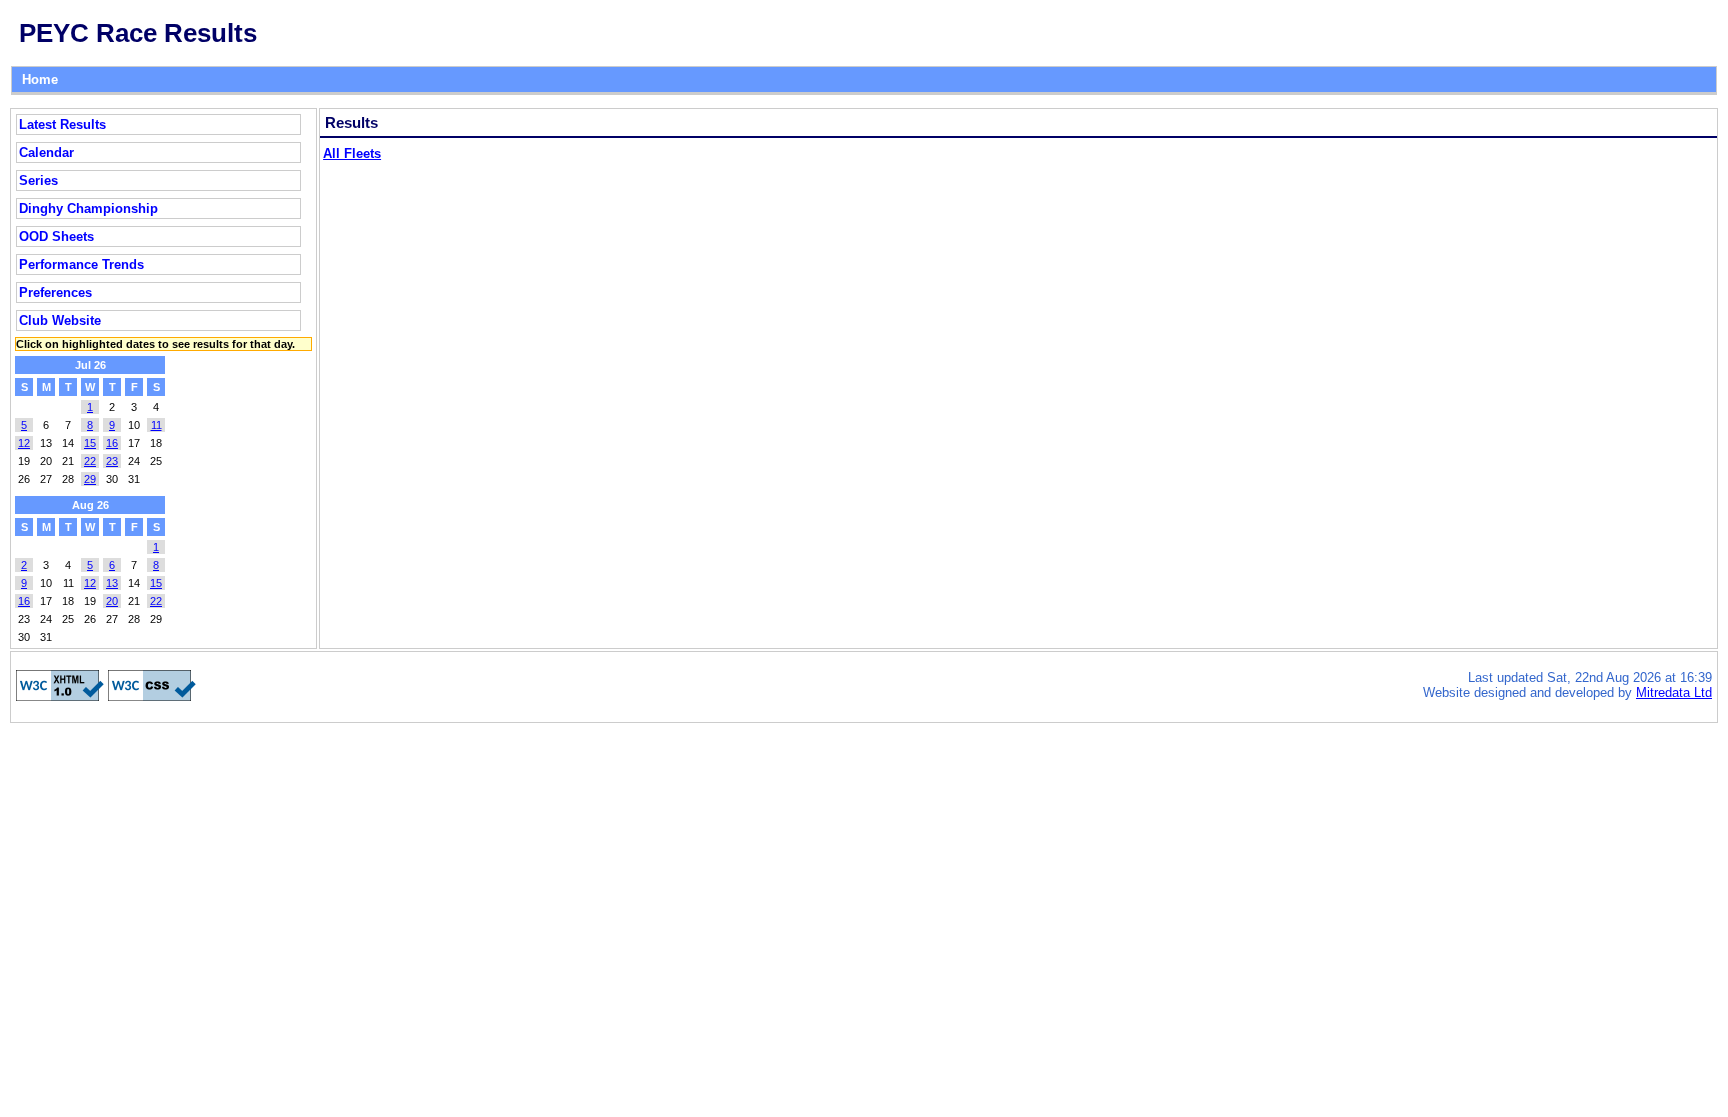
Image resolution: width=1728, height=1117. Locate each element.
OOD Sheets (56, 236)
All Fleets (352, 153)
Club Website (60, 320)
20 (112, 601)
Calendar (46, 152)
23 (112, 461)
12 (24, 443)
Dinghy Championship (88, 208)
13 (112, 583)
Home (40, 79)
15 (90, 443)
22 (90, 461)
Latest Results (62, 124)
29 (90, 479)
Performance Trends (81, 264)
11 (156, 425)
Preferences (55, 292)
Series (38, 180)
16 (112, 443)
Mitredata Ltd (1674, 692)
